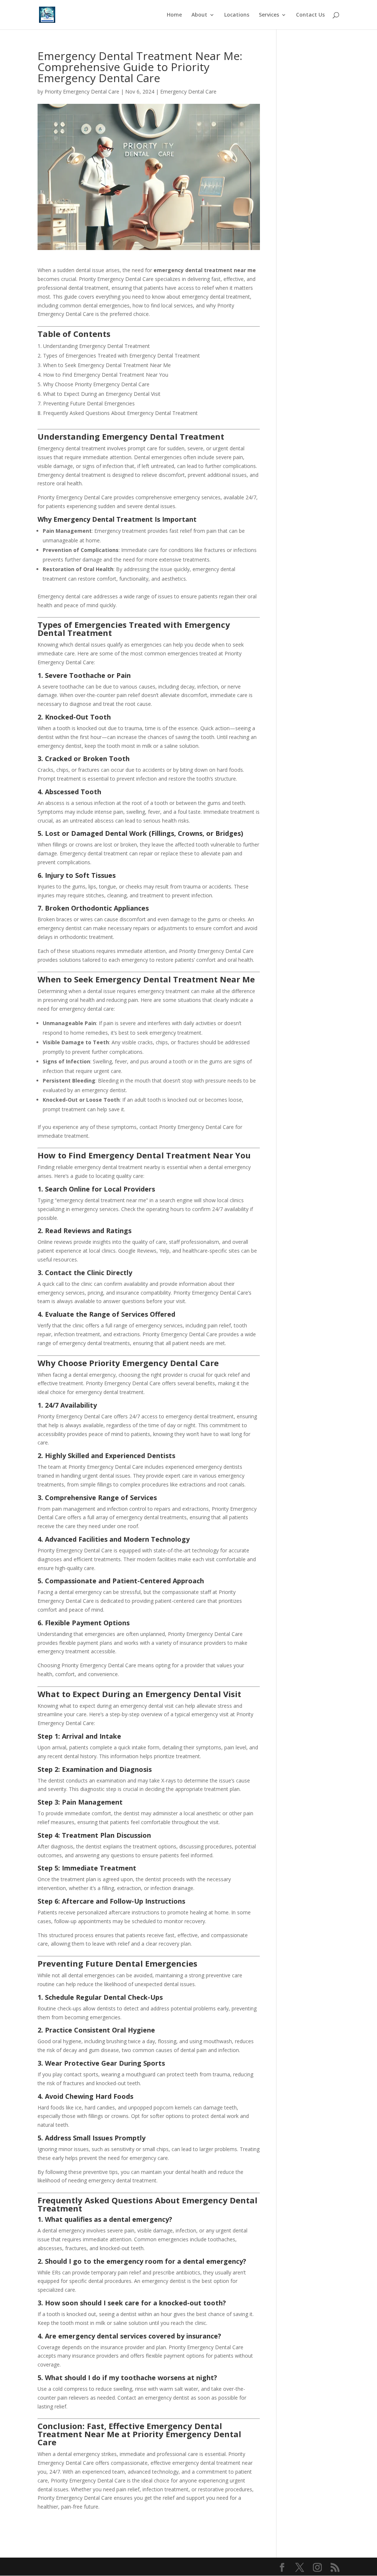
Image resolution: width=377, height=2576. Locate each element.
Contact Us (310, 15)
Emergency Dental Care (188, 92)
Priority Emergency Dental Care (82, 92)
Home (174, 15)
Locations (237, 15)
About (199, 15)
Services (269, 15)
